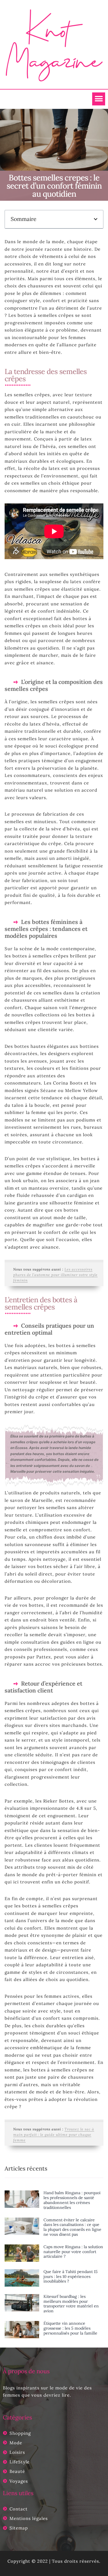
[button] (99, 99)
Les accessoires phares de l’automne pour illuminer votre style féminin (55, 1275)
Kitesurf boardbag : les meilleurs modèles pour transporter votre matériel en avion (71, 2304)
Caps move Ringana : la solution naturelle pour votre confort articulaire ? (73, 2252)
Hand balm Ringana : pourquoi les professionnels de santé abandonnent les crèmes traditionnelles (72, 2200)
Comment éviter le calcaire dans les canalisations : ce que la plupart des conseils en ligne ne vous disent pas (72, 2227)
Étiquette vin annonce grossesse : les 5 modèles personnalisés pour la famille (70, 2328)
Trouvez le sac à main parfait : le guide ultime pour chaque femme (54, 2135)
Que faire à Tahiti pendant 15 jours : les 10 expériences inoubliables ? (71, 2276)
